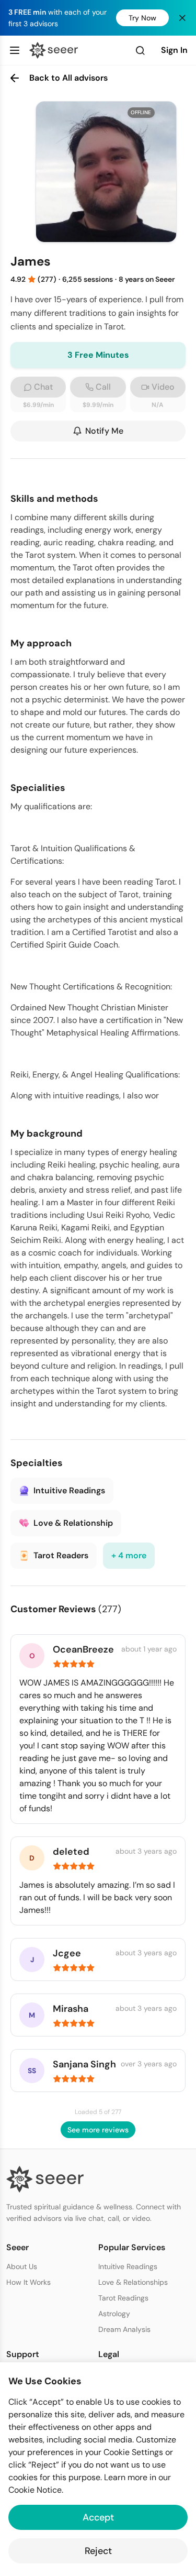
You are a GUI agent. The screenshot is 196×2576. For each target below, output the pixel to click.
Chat (43, 387)
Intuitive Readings (128, 2266)
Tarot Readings (123, 2298)
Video (163, 387)
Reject (98, 2551)
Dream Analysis (124, 2329)
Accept (98, 2517)
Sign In (174, 50)
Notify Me (104, 431)
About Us (22, 2266)
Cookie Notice (35, 2490)
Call (103, 387)
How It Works (28, 2282)
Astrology (114, 2314)
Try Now (142, 18)
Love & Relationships (133, 2282)
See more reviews (98, 2130)
